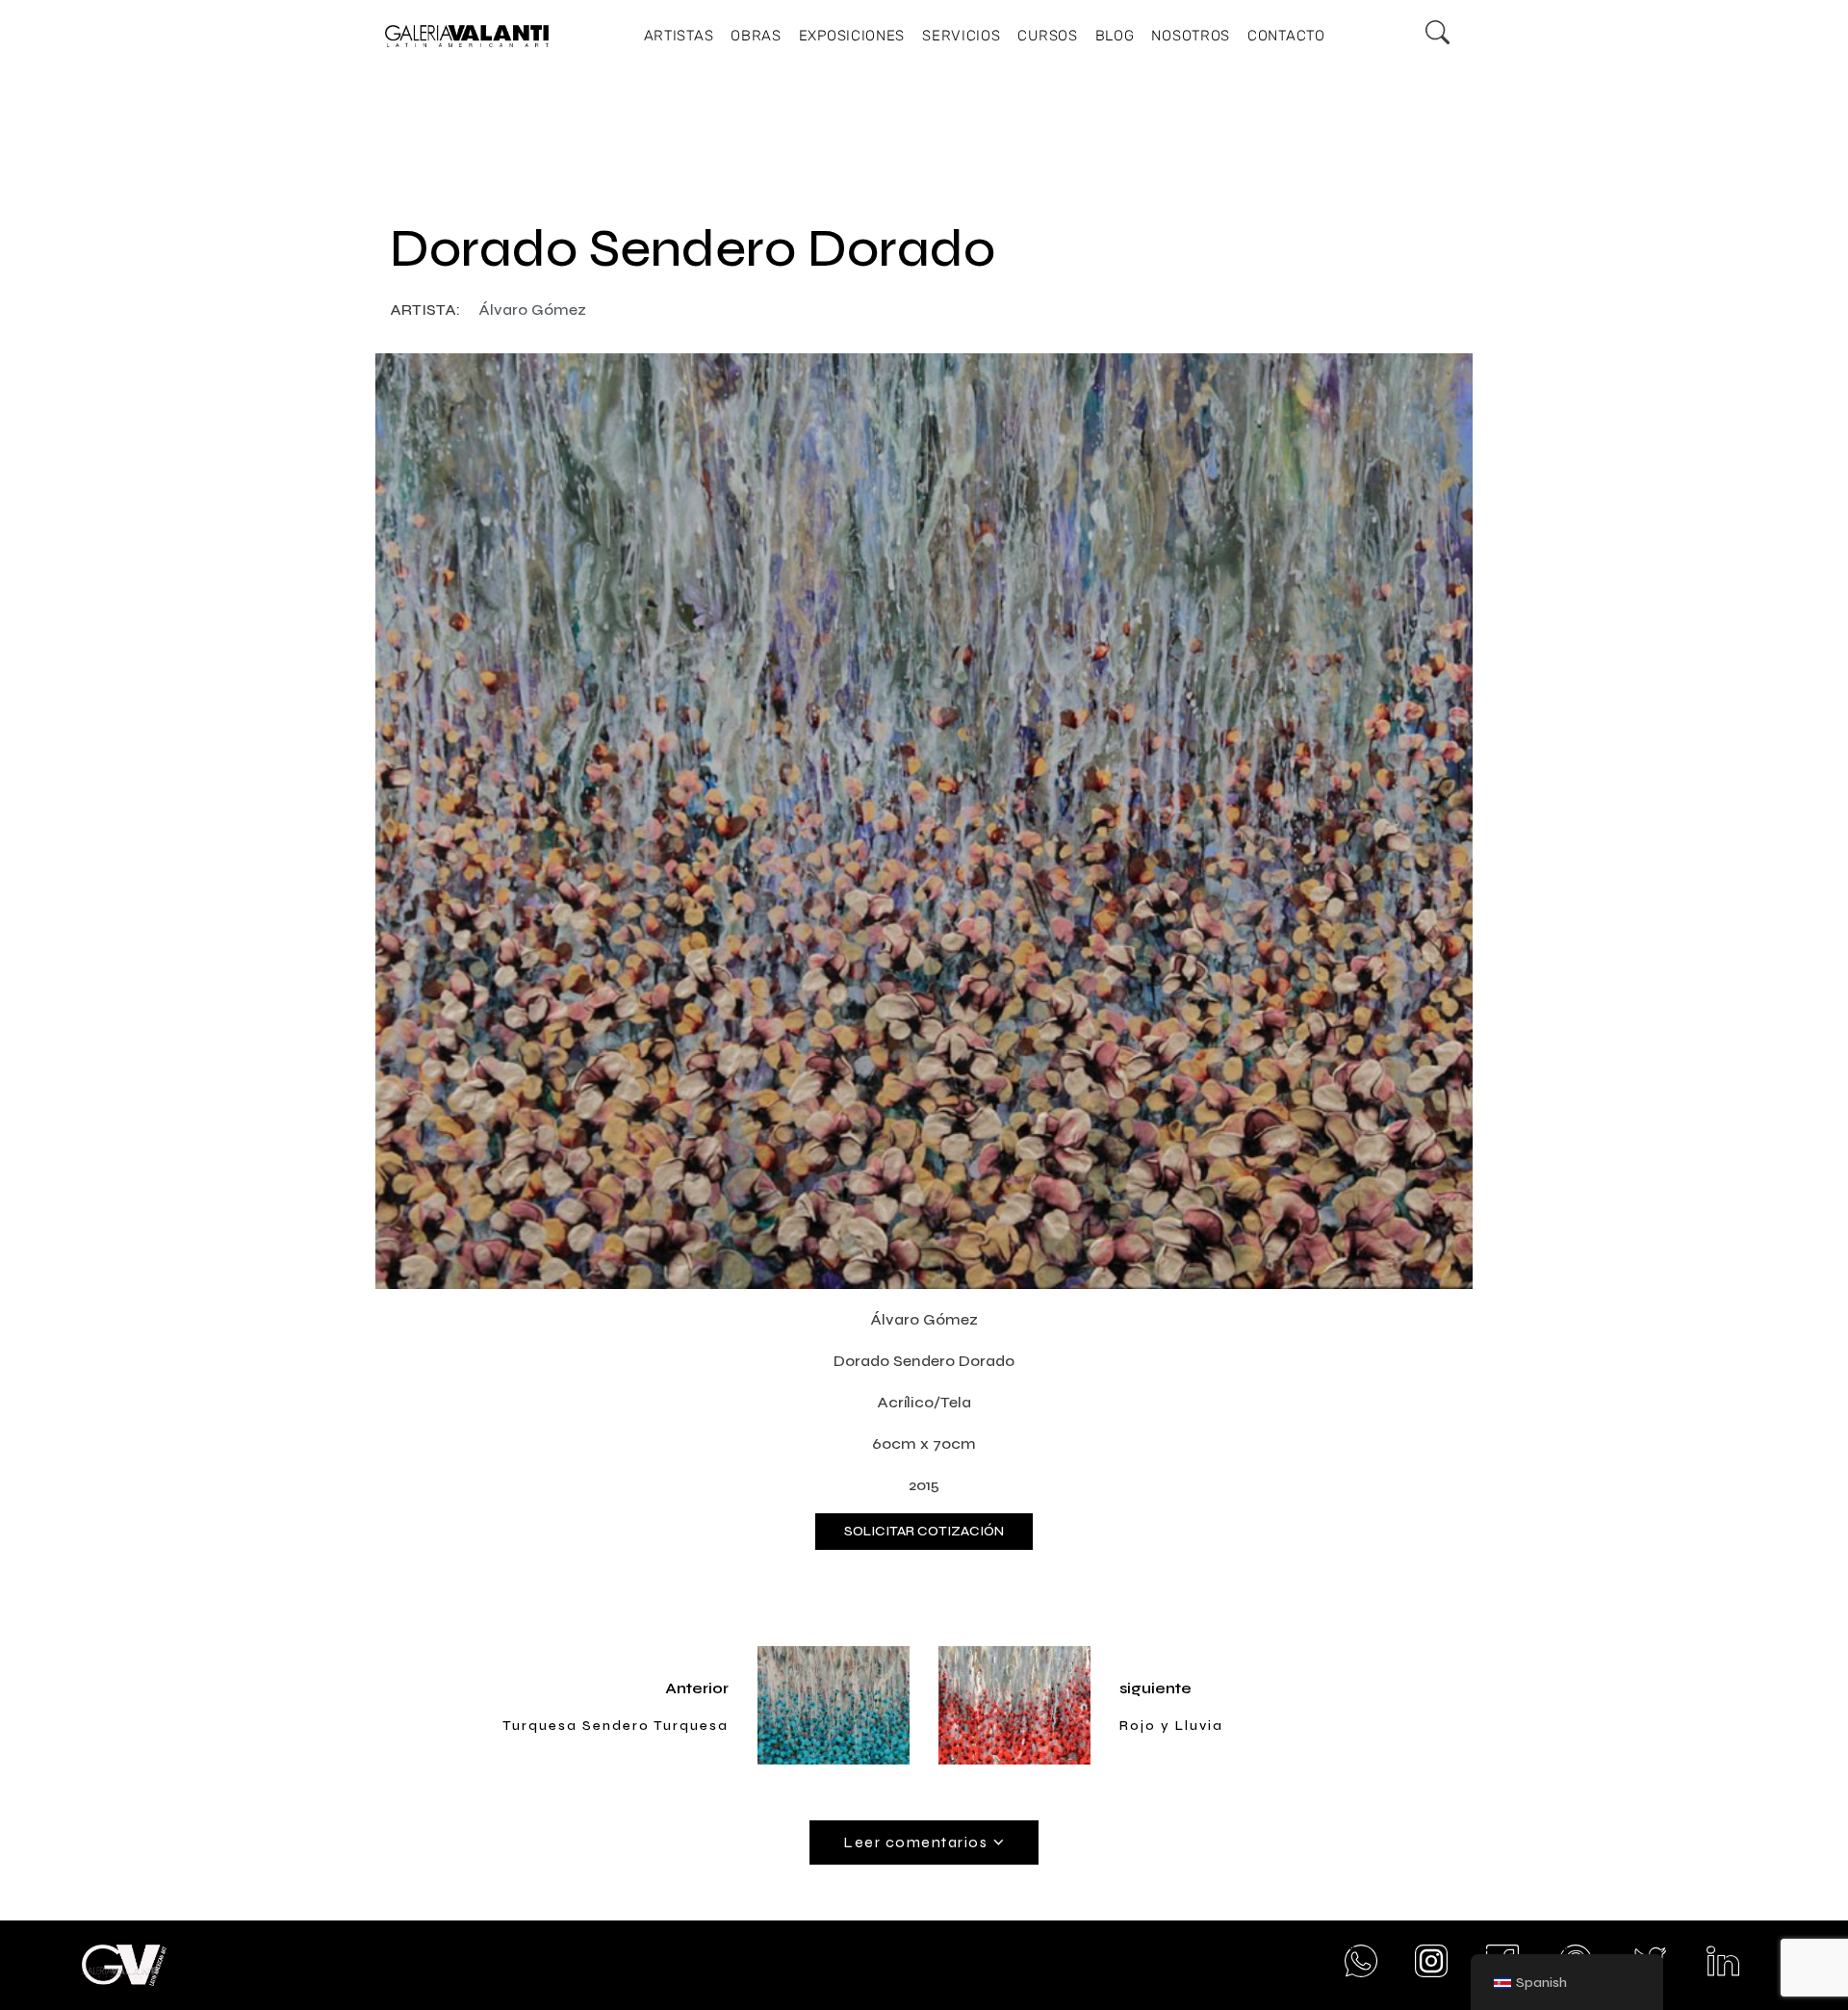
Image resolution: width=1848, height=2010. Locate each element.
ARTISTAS (679, 36)
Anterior (697, 1688)
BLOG (1115, 36)
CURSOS (1047, 36)
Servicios (961, 36)
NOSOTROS (1191, 36)
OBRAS (756, 36)
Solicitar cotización (924, 1531)
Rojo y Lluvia (1171, 1726)
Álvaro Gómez (532, 309)
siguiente (1155, 1688)
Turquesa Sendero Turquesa (616, 1726)
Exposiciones (852, 36)
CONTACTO (1286, 36)
